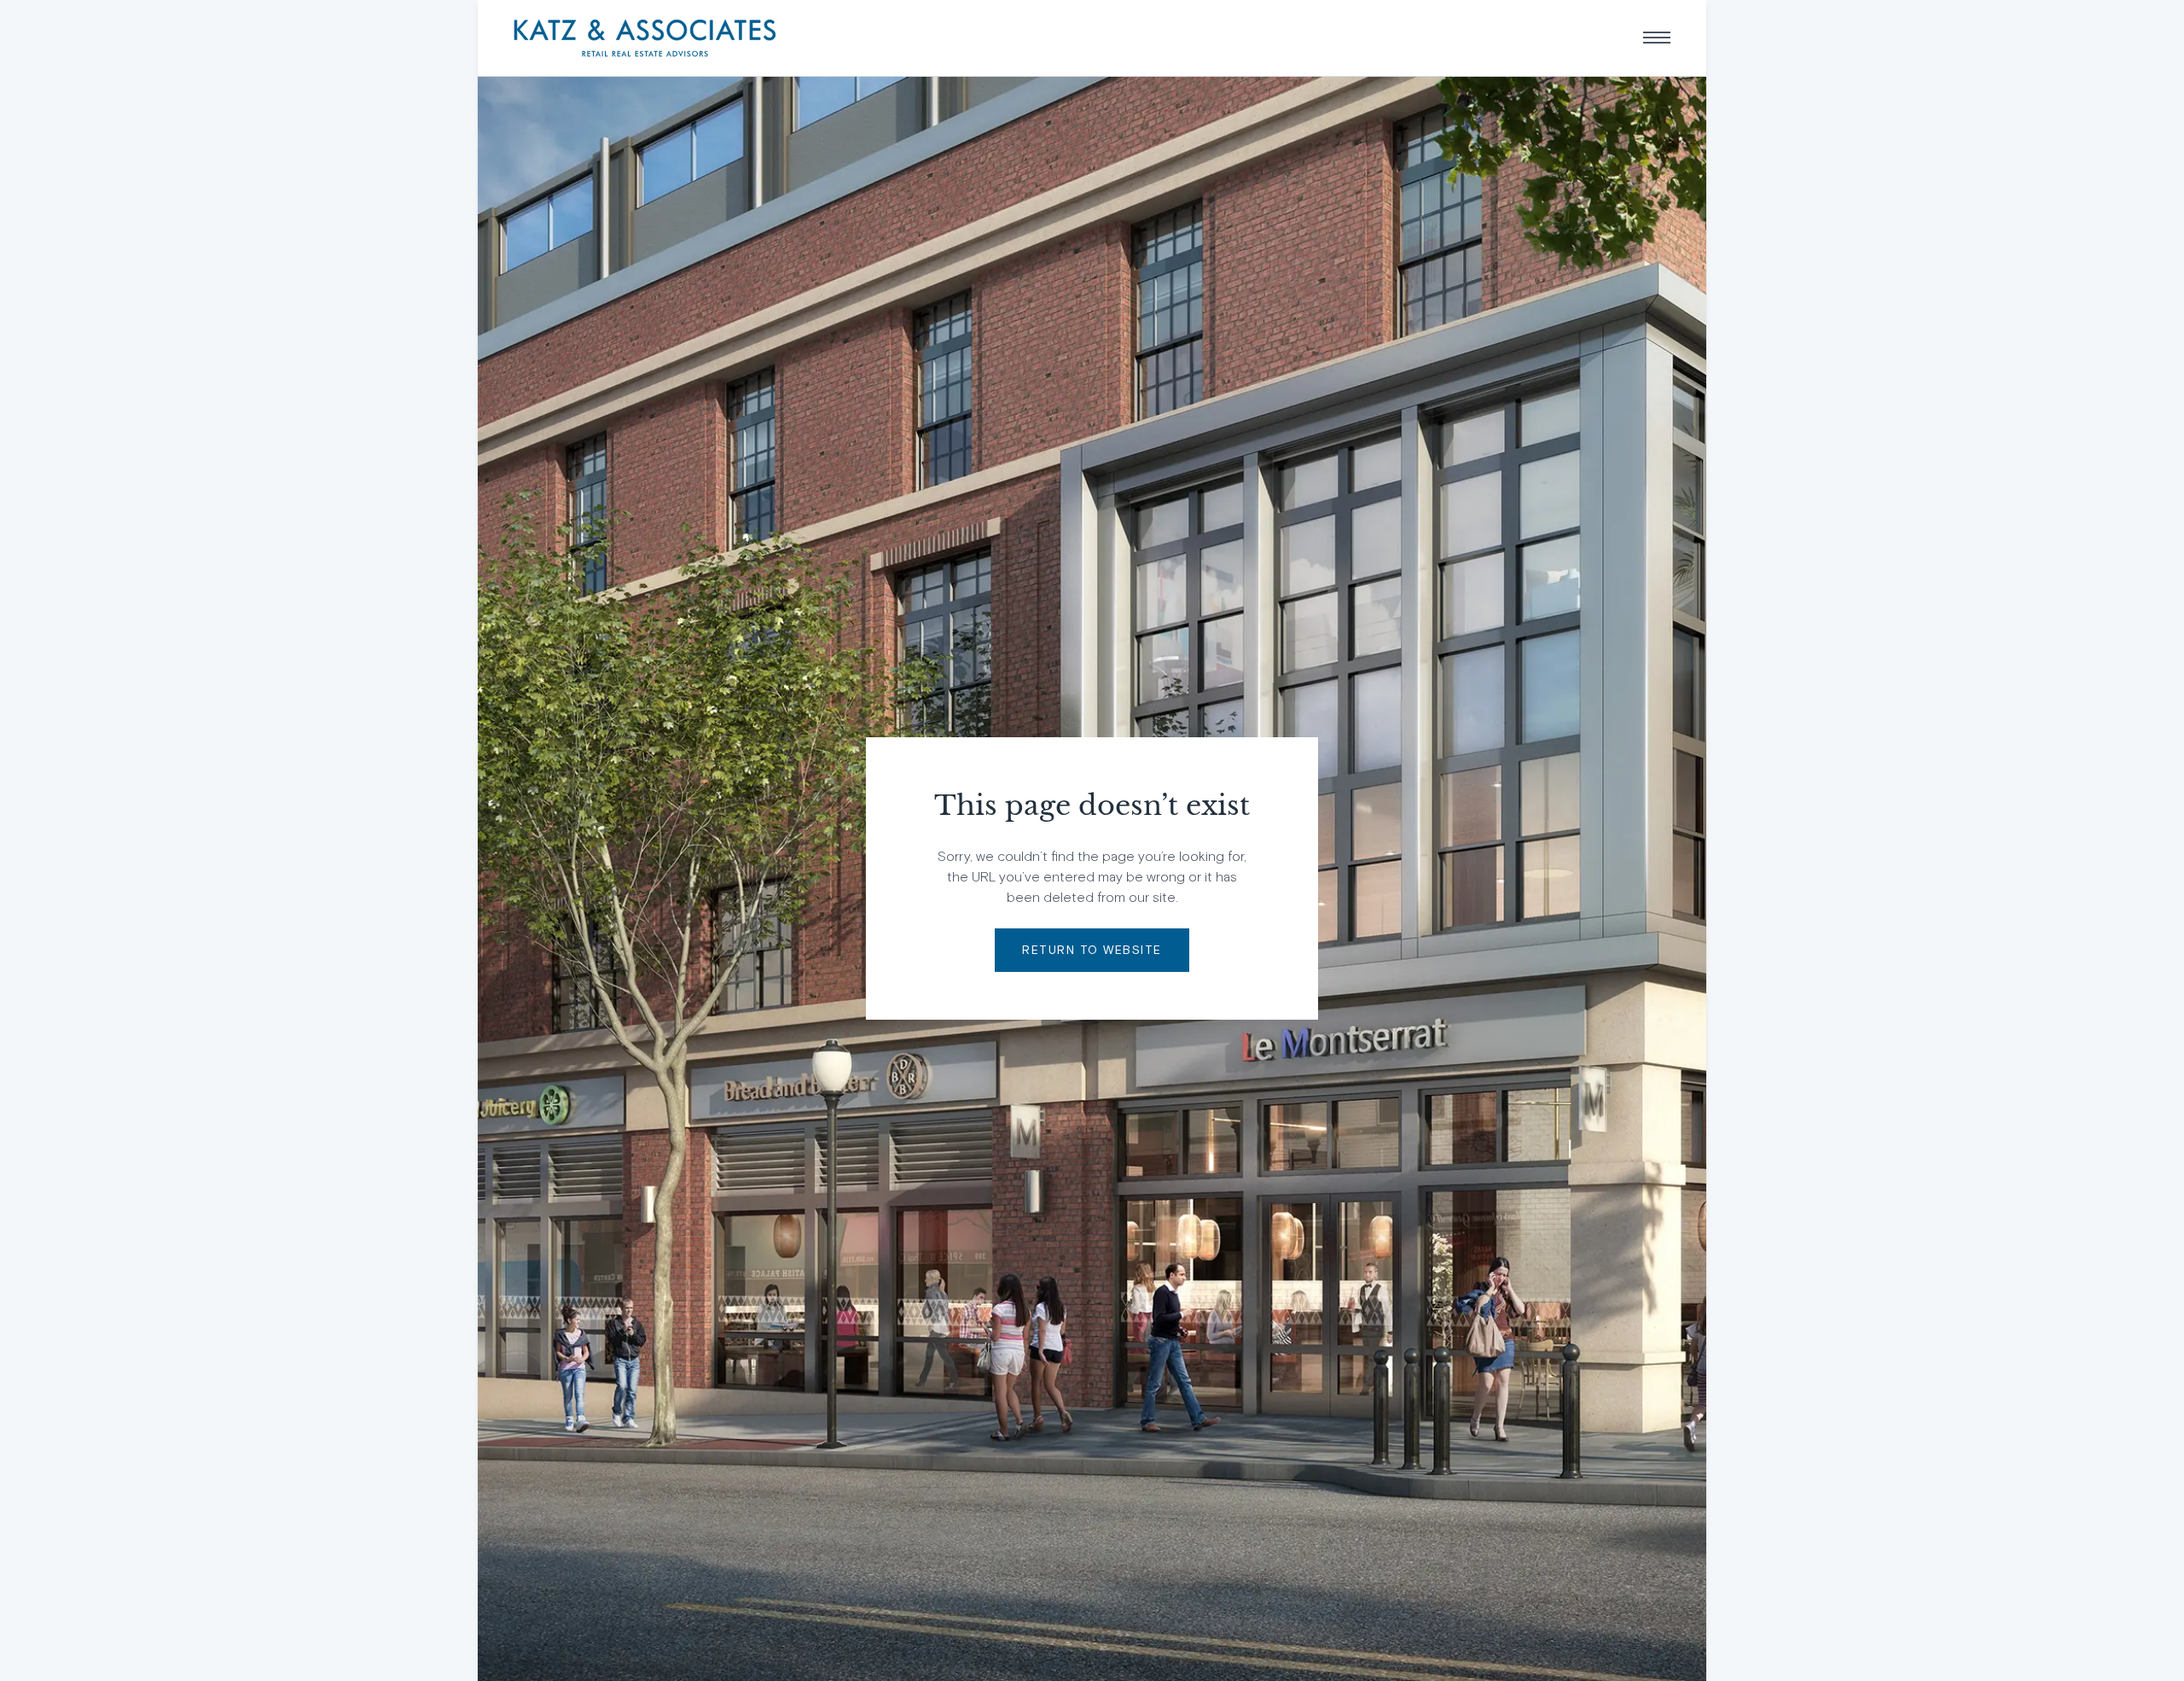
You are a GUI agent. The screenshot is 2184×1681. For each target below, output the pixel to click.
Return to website (1092, 950)
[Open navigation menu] (1657, 38)
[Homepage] (645, 38)
